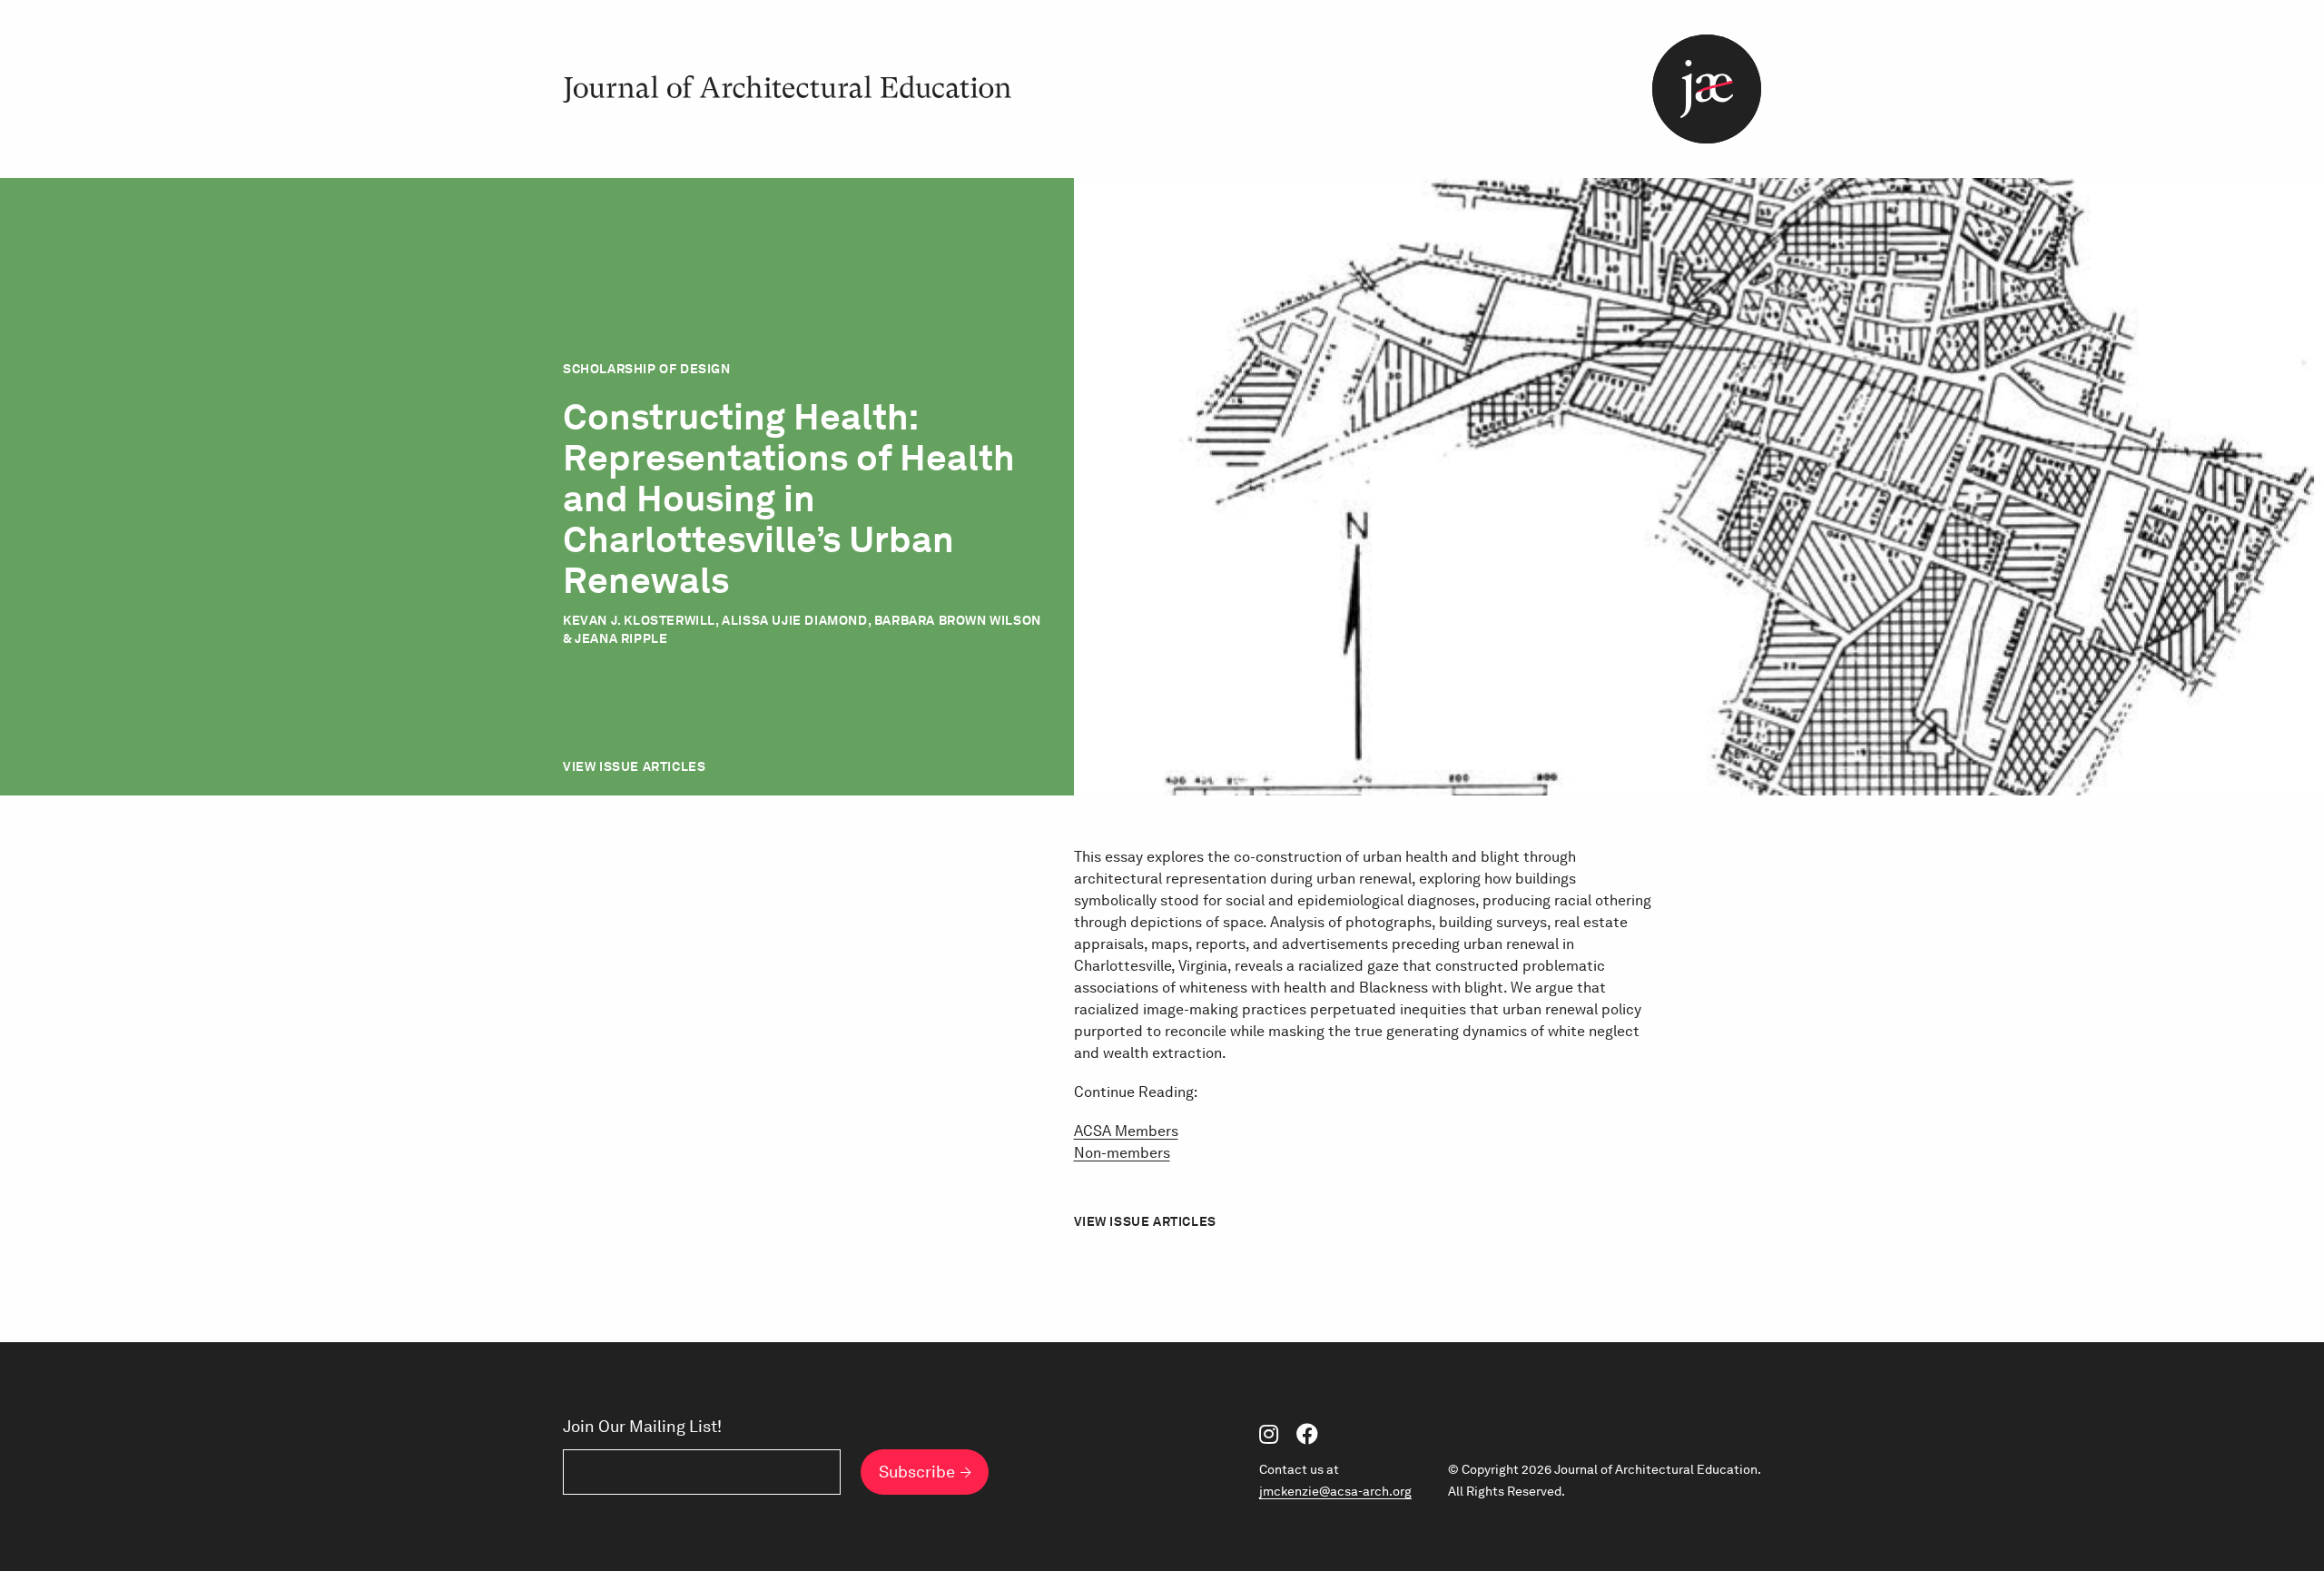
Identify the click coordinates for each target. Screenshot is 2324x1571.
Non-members (1122, 1153)
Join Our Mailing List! (642, 1427)
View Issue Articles (634, 766)
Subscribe (917, 1472)
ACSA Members (1126, 1131)
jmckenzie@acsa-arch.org (1335, 1491)
